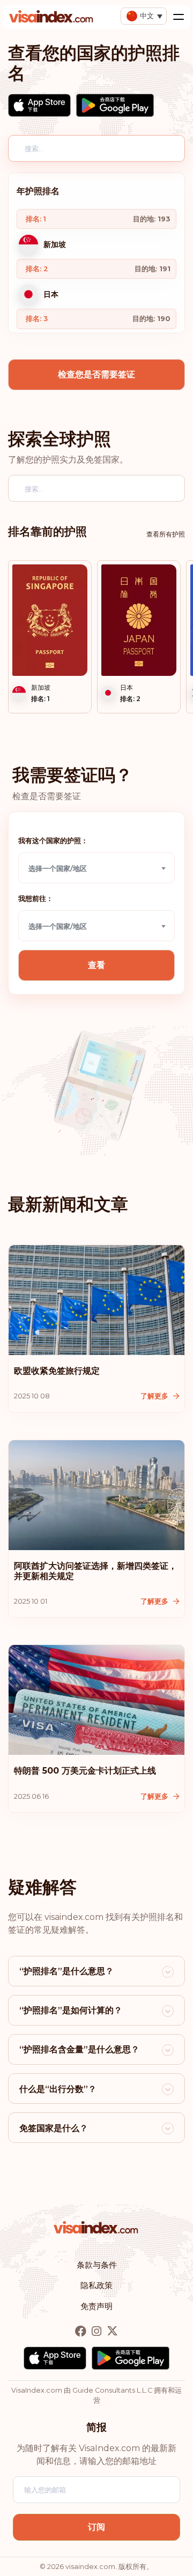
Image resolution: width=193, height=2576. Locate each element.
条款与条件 (97, 2265)
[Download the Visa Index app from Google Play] (115, 105)
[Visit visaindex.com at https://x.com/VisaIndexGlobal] (112, 2331)
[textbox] (96, 868)
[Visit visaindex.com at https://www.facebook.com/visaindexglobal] (82, 2331)
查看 (96, 965)
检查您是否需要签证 (96, 374)
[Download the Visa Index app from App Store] (39, 105)
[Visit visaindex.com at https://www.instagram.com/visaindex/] (98, 2331)
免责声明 (96, 2306)
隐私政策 (96, 2285)
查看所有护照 (166, 534)
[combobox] (96, 868)
